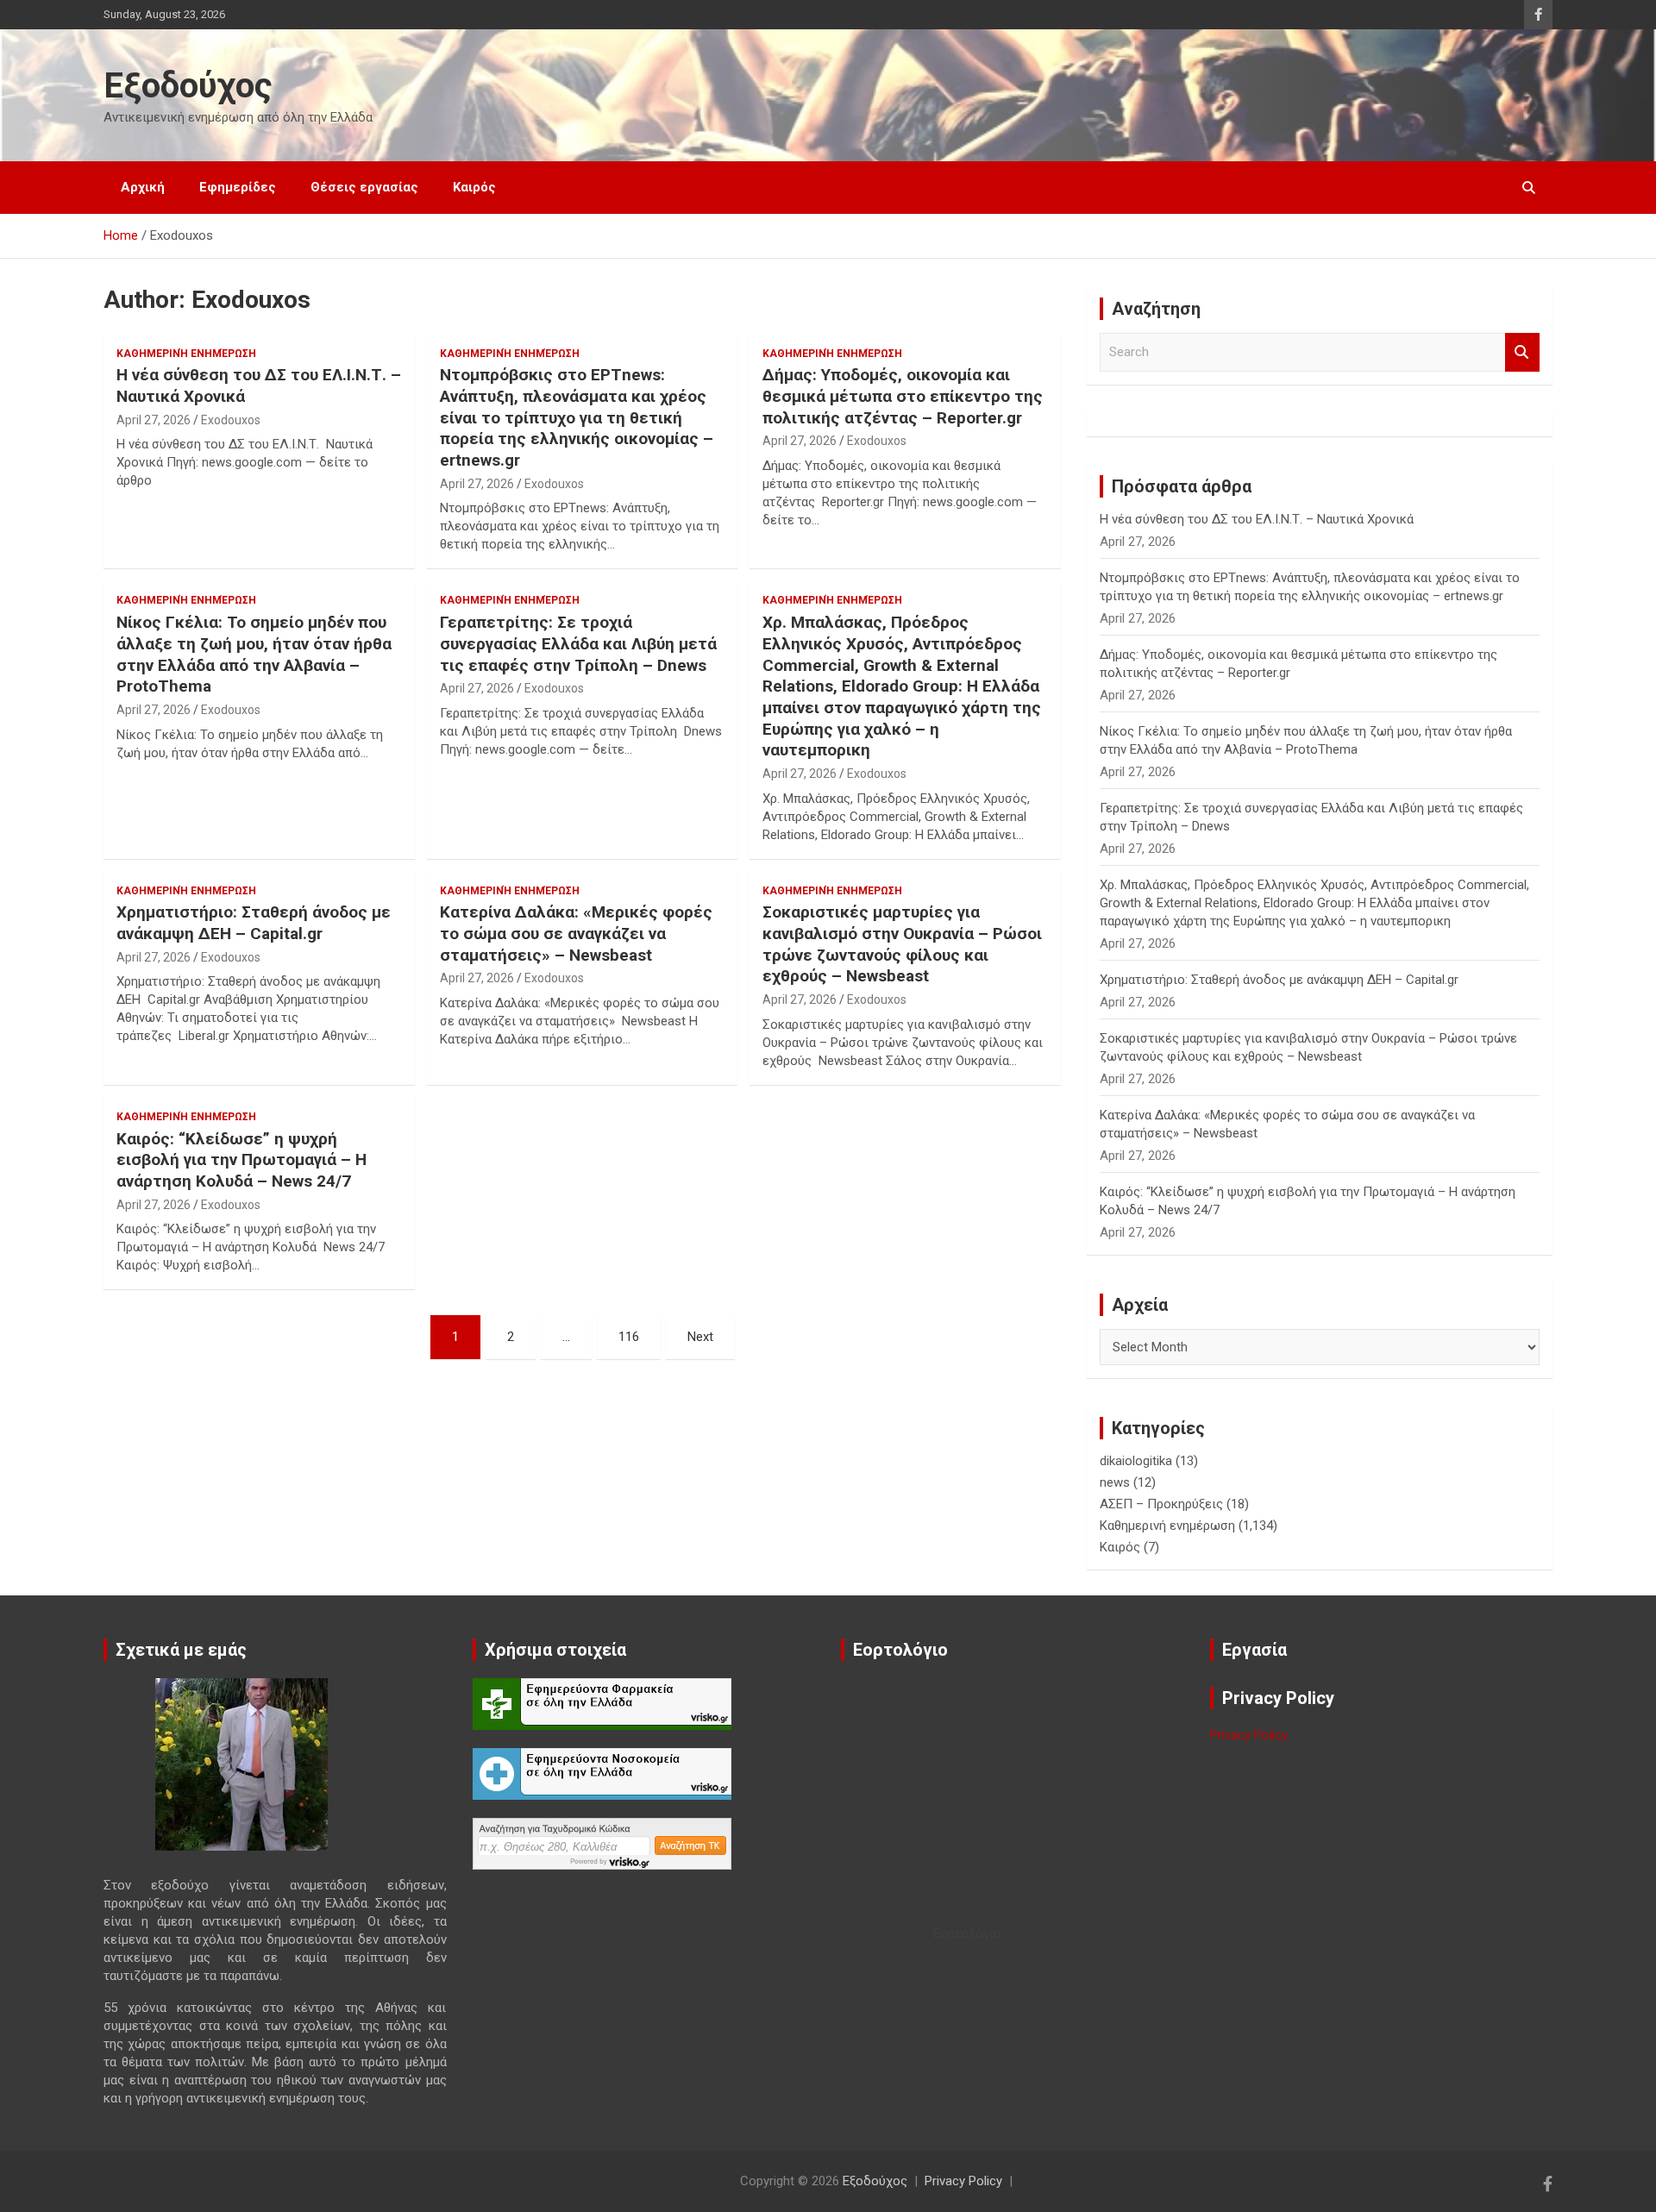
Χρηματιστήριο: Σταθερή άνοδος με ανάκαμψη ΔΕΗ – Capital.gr (254, 923)
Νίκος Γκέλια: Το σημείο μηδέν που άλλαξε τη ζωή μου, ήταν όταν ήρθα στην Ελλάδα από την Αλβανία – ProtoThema (254, 654)
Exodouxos (231, 420)
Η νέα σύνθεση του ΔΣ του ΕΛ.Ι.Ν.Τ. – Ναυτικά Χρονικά (1257, 519)
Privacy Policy (1249, 1735)
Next (700, 1337)
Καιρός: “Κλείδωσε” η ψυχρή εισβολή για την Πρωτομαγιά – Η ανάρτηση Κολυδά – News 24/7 (241, 1160)
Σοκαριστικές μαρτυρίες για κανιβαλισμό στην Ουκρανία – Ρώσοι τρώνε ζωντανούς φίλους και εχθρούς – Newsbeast (902, 944)
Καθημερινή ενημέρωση (186, 354)
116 (629, 1337)
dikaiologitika (1136, 1461)
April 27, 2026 (154, 420)
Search (1522, 352)
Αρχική (143, 187)
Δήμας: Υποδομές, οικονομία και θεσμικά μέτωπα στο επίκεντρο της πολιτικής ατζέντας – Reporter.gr (903, 396)
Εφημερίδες (238, 187)
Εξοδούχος (188, 86)
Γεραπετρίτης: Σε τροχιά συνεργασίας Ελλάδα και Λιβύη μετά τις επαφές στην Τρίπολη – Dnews (578, 643)
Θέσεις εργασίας (364, 187)
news (1115, 1482)
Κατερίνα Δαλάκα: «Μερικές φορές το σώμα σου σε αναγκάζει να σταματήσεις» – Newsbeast (576, 933)
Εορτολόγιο (967, 1933)
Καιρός (474, 187)
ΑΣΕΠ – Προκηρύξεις (1161, 1504)
